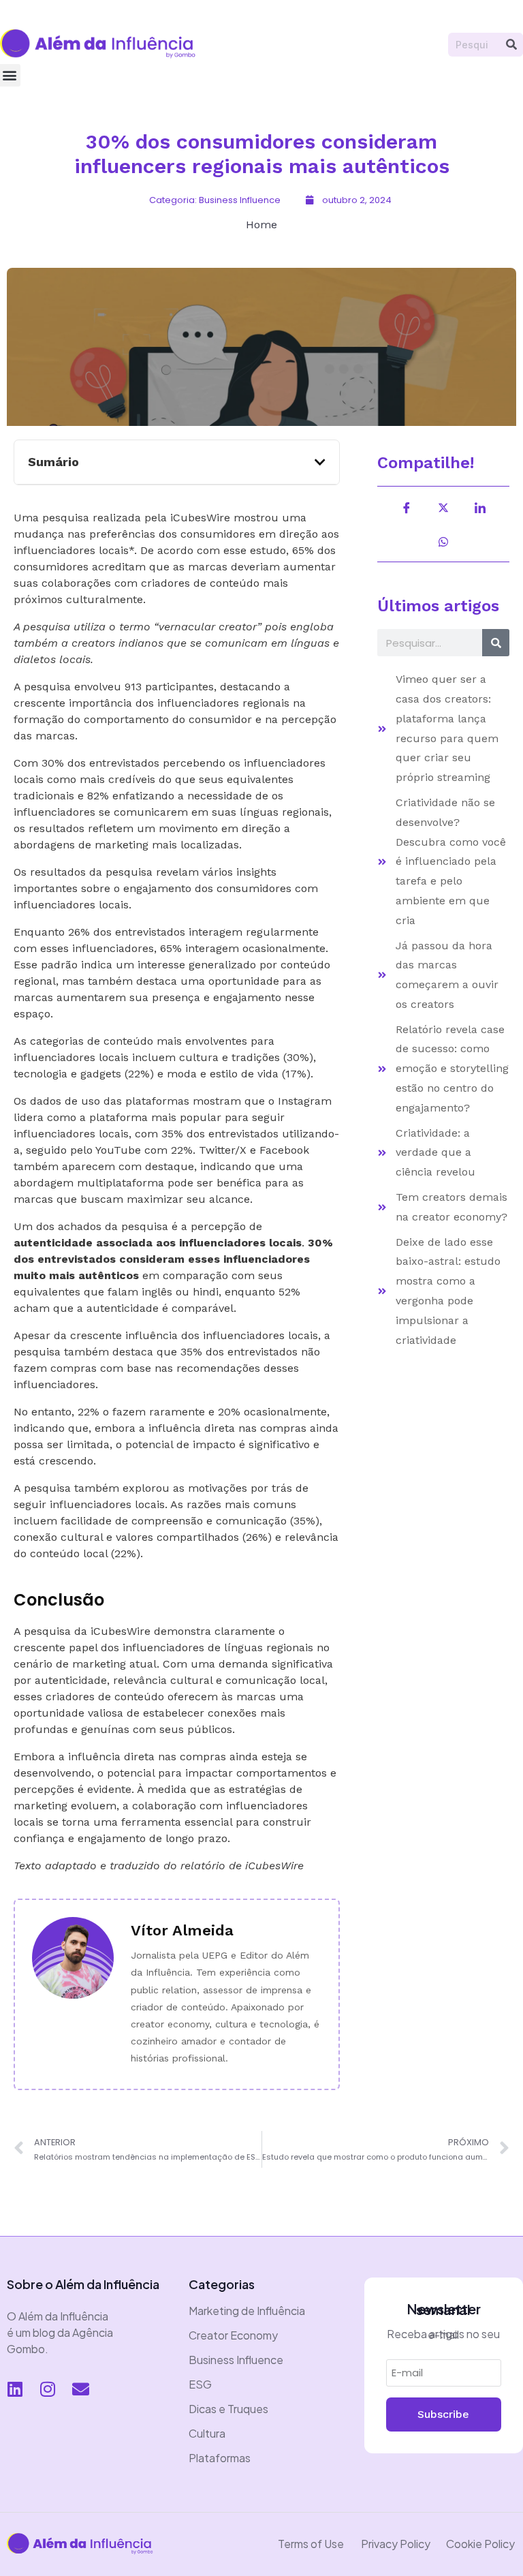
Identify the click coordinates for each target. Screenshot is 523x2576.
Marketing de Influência (247, 2311)
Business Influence (236, 2360)
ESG (200, 2384)
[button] (320, 462)
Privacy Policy (396, 2544)
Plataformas (220, 2458)
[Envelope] (80, 2389)
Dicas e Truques (228, 2409)
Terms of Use (311, 2544)
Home (261, 225)
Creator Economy (233, 2335)
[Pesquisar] (511, 45)
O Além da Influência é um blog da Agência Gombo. (60, 2332)
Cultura (207, 2433)
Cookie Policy (480, 2544)
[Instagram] (48, 2389)
